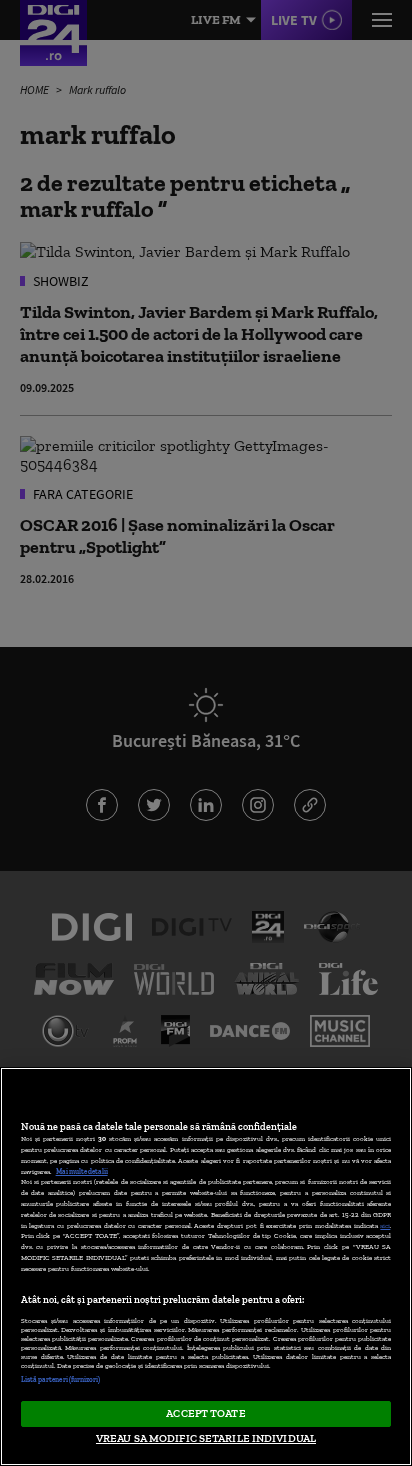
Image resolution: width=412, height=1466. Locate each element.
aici (385, 1225)
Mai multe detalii (82, 1171)
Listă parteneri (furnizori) (61, 1379)
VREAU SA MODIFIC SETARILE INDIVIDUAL (206, 1438)
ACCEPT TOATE (205, 1413)
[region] (206, 1266)
